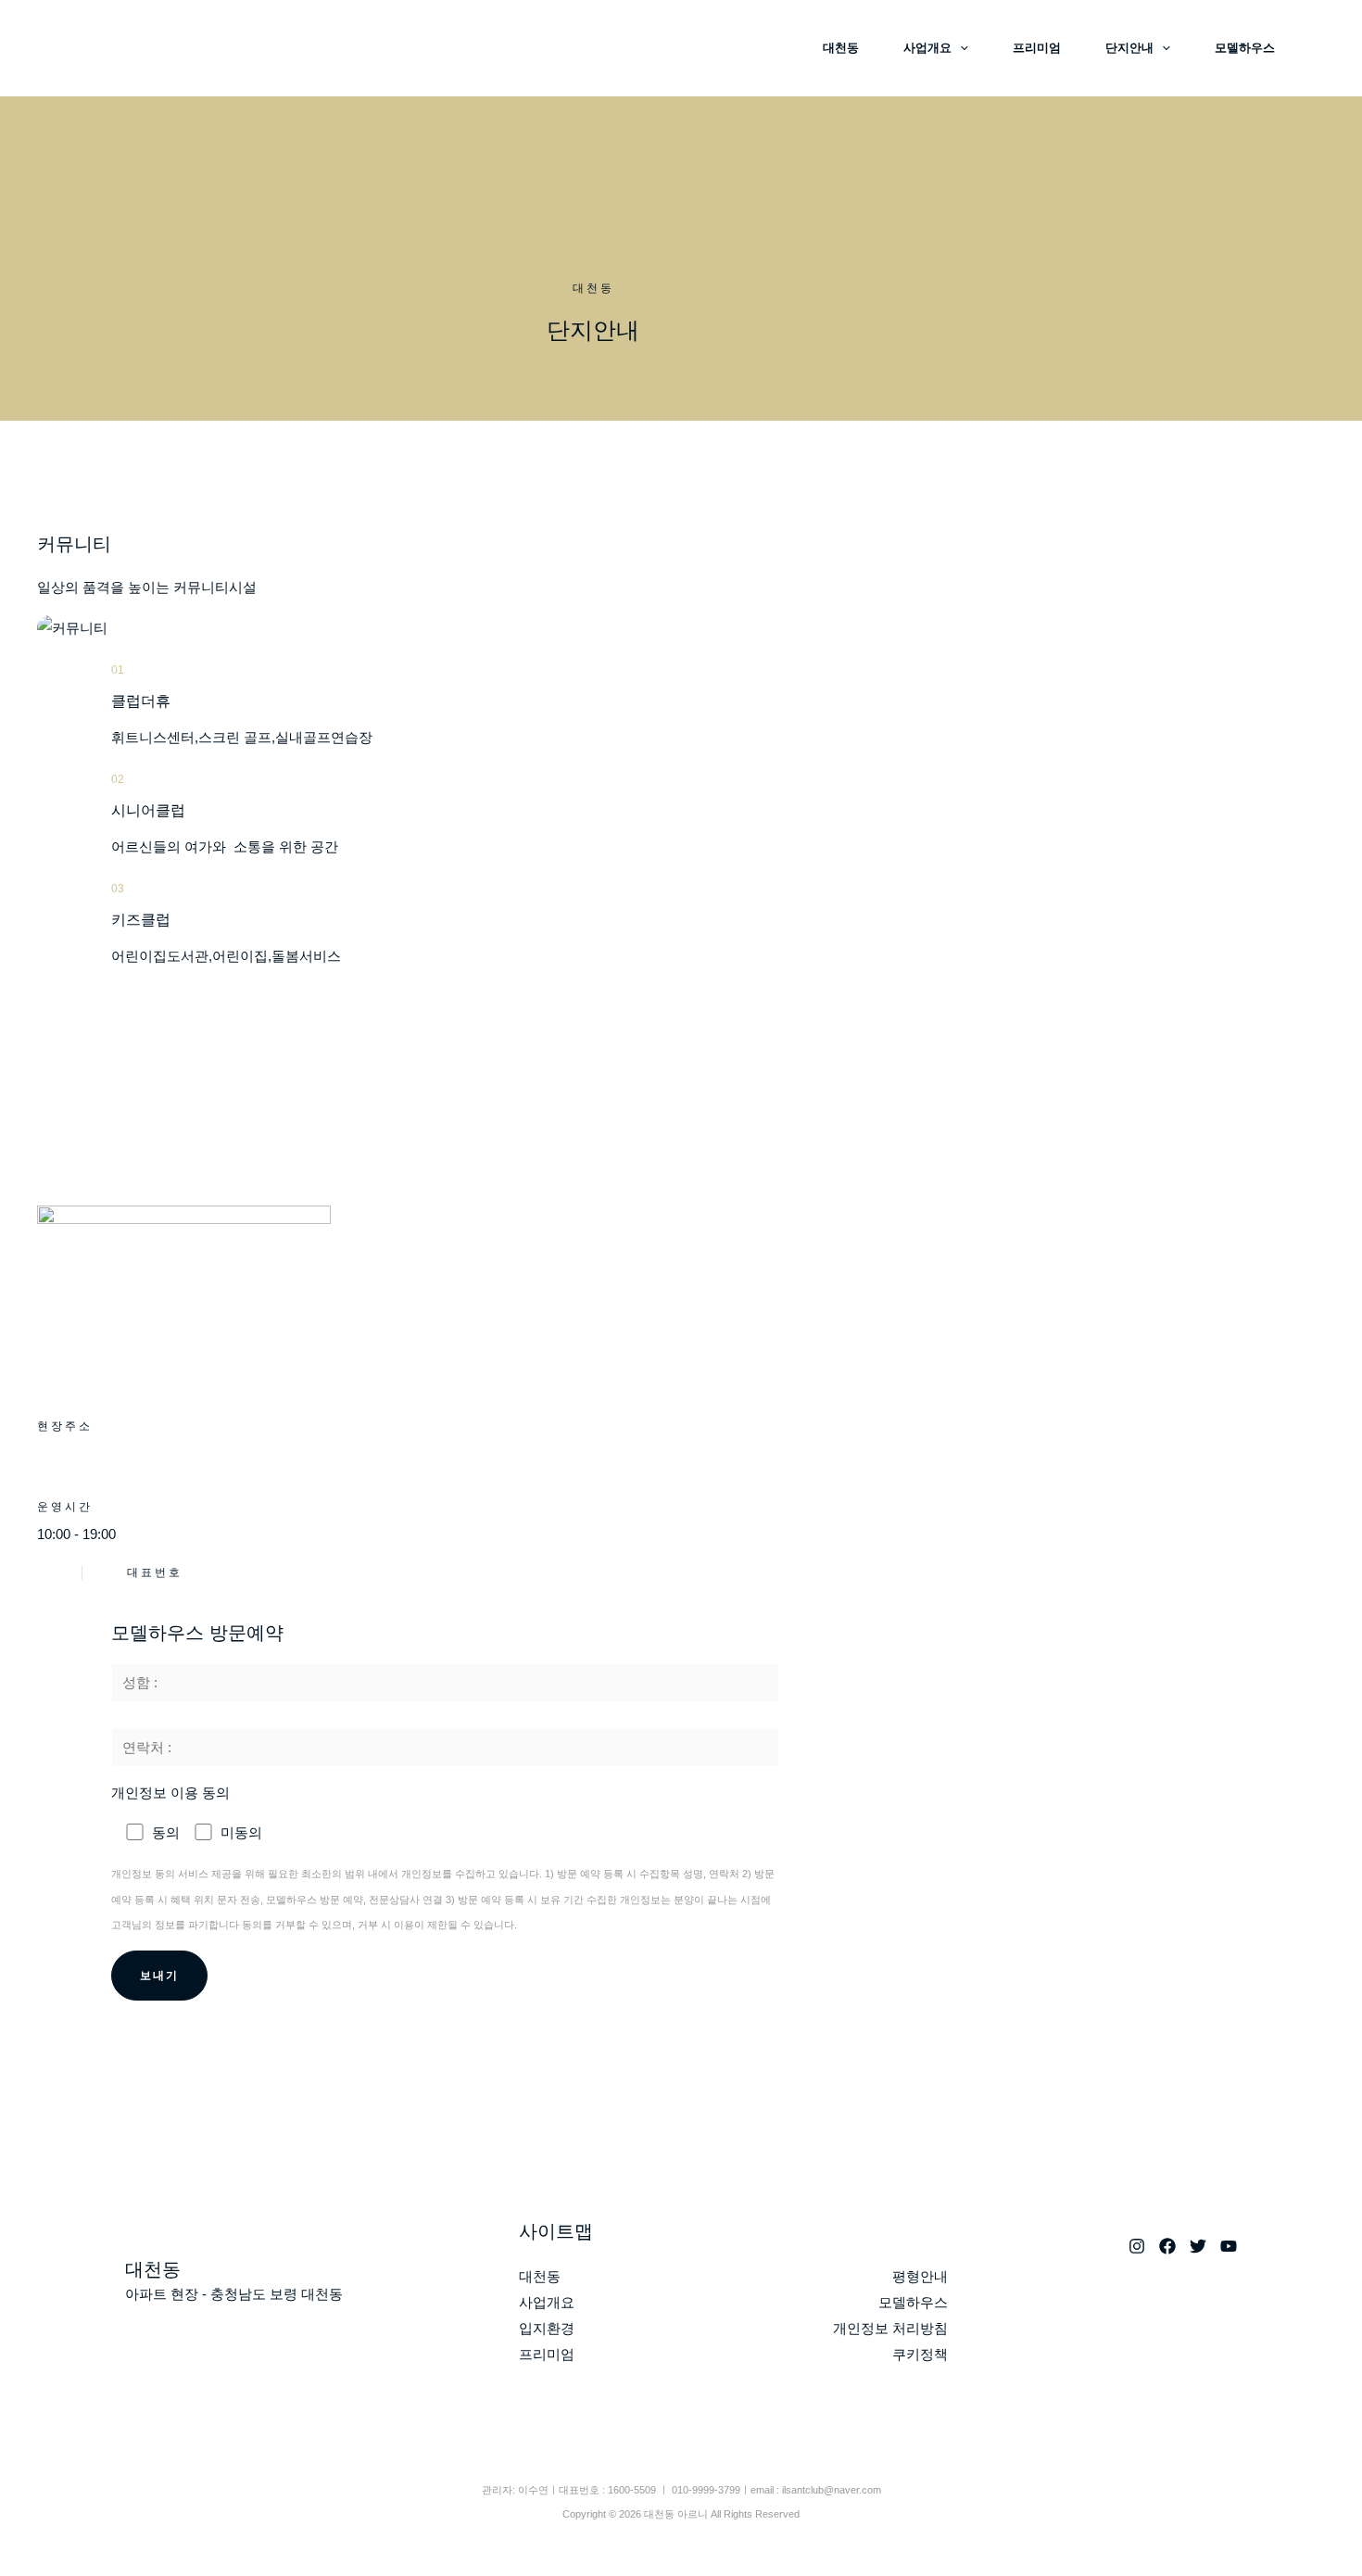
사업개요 (927, 48)
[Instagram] (1137, 2246)
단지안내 (1129, 48)
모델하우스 (1245, 48)
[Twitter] (1198, 2246)
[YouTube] (1229, 2246)
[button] (960, 48)
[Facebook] (1167, 2246)
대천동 (841, 48)
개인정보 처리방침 (890, 2328)
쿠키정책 (920, 2354)
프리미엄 (1037, 48)
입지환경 (547, 2328)
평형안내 (920, 2276)
